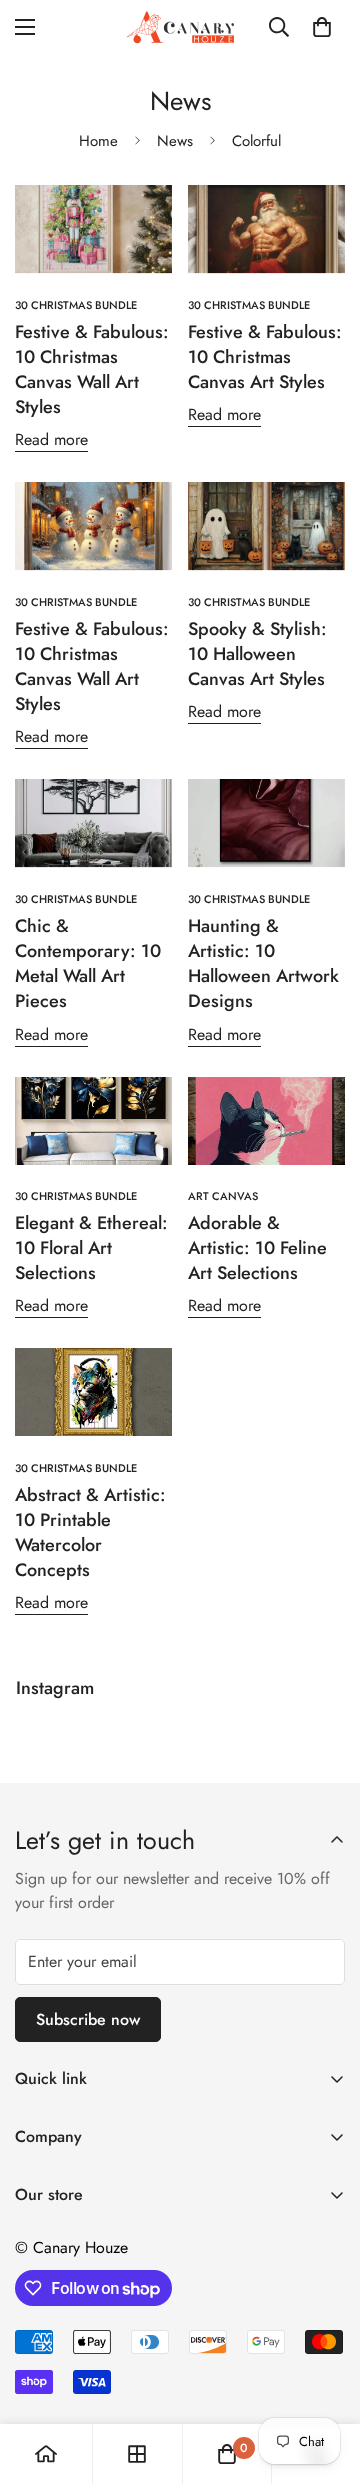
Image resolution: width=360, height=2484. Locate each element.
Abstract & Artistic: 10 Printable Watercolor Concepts (90, 1533)
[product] (46, 2454)
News (175, 141)
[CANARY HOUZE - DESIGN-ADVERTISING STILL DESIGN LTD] (180, 27)
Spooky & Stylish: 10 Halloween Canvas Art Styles (257, 654)
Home (98, 141)
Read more (51, 439)
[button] (322, 27)
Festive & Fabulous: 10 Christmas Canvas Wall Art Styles (92, 370)
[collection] (137, 2454)
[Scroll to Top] (324, 2378)
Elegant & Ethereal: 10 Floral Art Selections (91, 1248)
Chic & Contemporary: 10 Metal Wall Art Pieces (88, 964)
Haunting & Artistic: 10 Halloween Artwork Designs (263, 964)
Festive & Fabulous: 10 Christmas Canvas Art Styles (265, 357)
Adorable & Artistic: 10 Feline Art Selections (257, 1248)
